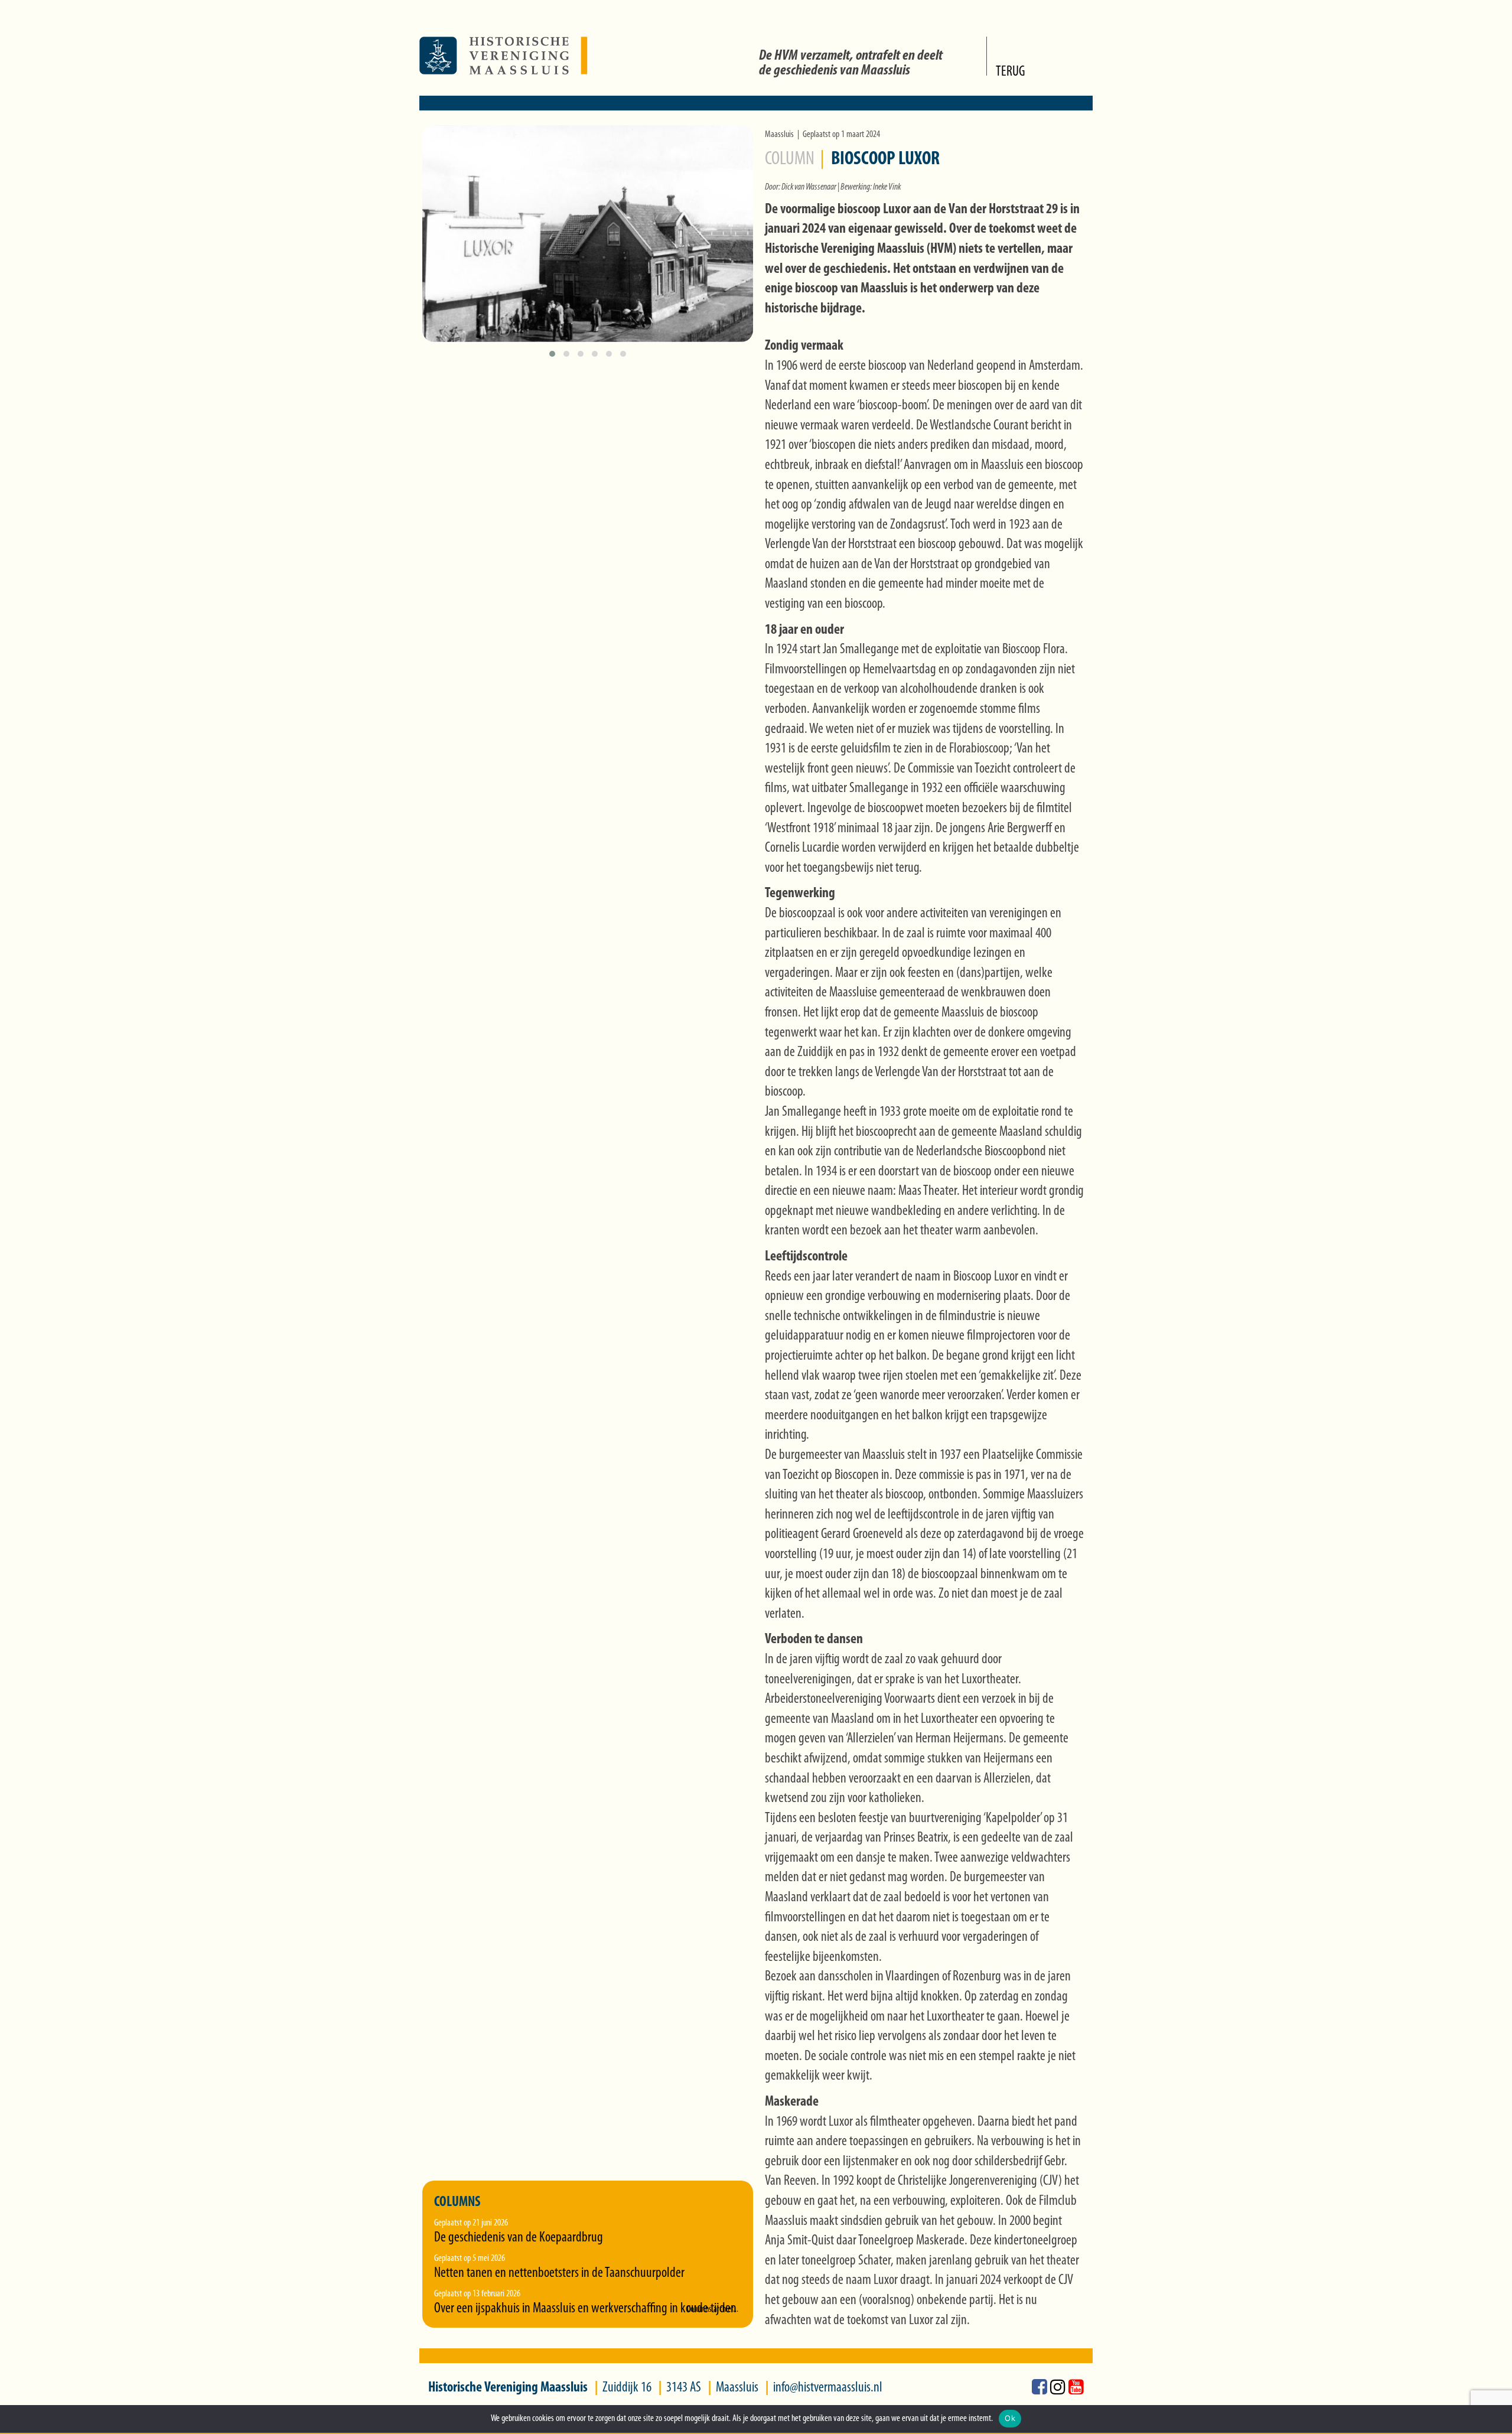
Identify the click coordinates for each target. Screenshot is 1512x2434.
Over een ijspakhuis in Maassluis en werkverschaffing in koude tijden (585, 2309)
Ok (1010, 2418)
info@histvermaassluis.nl (828, 2388)
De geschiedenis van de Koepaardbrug (519, 2238)
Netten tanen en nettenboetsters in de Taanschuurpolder (559, 2273)
